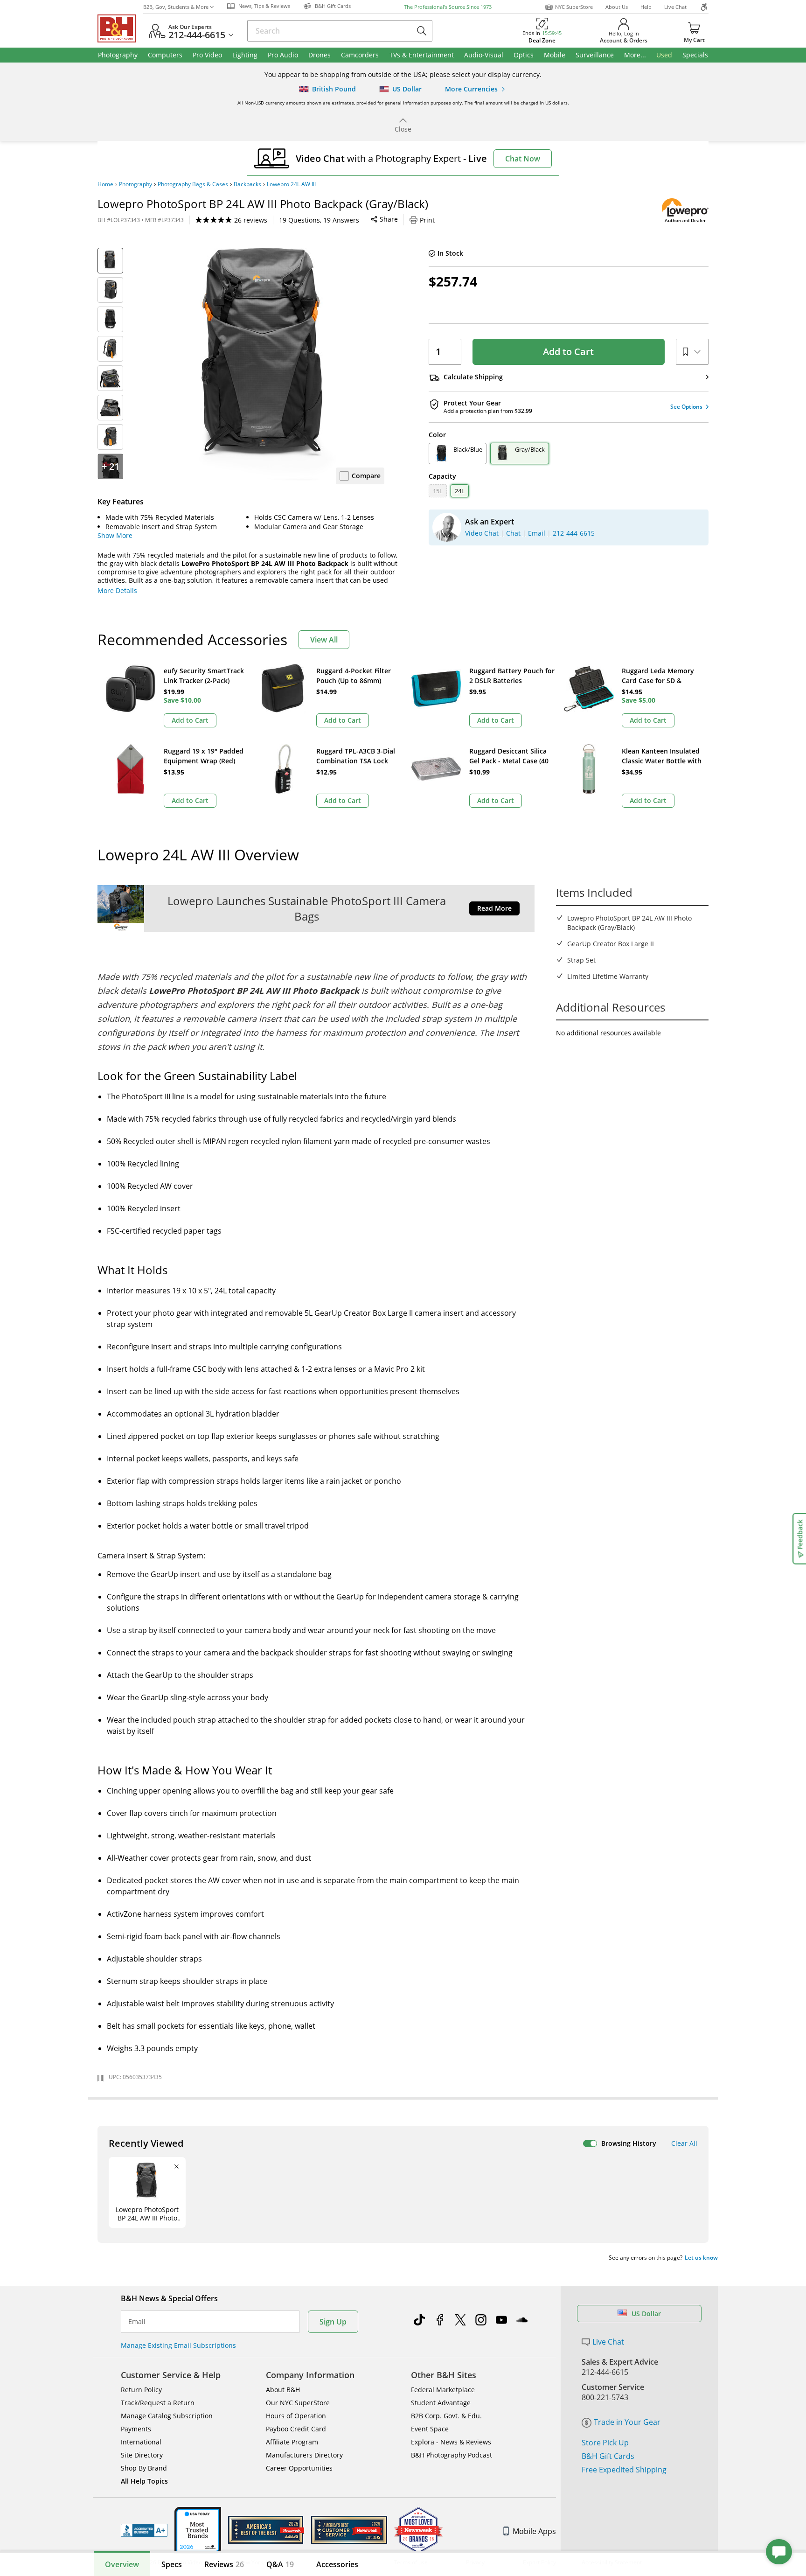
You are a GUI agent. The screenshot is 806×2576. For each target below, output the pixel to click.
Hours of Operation (296, 2416)
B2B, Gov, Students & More (176, 7)
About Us (617, 7)
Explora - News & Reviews (451, 2442)
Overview (122, 2564)
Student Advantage (441, 2403)
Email (137, 2322)
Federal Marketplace (443, 2390)
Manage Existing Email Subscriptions (178, 2345)
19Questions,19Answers (319, 220)
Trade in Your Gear (627, 2422)
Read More (494, 908)
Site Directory (142, 2455)
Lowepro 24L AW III (291, 184)
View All (324, 640)
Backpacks (247, 184)
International (141, 2442)
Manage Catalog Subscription (167, 2416)
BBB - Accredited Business (144, 2530)
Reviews (224, 2564)
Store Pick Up (605, 2443)
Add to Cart (568, 352)
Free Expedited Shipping (624, 2470)
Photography (135, 184)
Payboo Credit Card (296, 2429)
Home (105, 184)
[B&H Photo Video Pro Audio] (120, 28)
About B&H (283, 2390)
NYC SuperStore (574, 7)
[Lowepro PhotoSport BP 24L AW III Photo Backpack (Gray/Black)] (268, 364)
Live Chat (675, 7)
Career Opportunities (299, 2468)
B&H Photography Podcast (452, 2455)
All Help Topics (144, 2481)
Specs (172, 2564)
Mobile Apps (534, 2531)
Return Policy (141, 2390)
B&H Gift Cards (608, 2456)
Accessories (337, 2564)
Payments (136, 2429)
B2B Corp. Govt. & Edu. (446, 2416)
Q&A (280, 2564)
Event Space (430, 2429)
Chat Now (523, 159)
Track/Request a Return (158, 2403)
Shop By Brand (144, 2468)
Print (427, 220)
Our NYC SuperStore (298, 2403)
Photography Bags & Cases (193, 184)
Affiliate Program (292, 2442)
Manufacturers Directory (304, 2455)
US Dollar (646, 2314)
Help (646, 7)
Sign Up (333, 2322)
